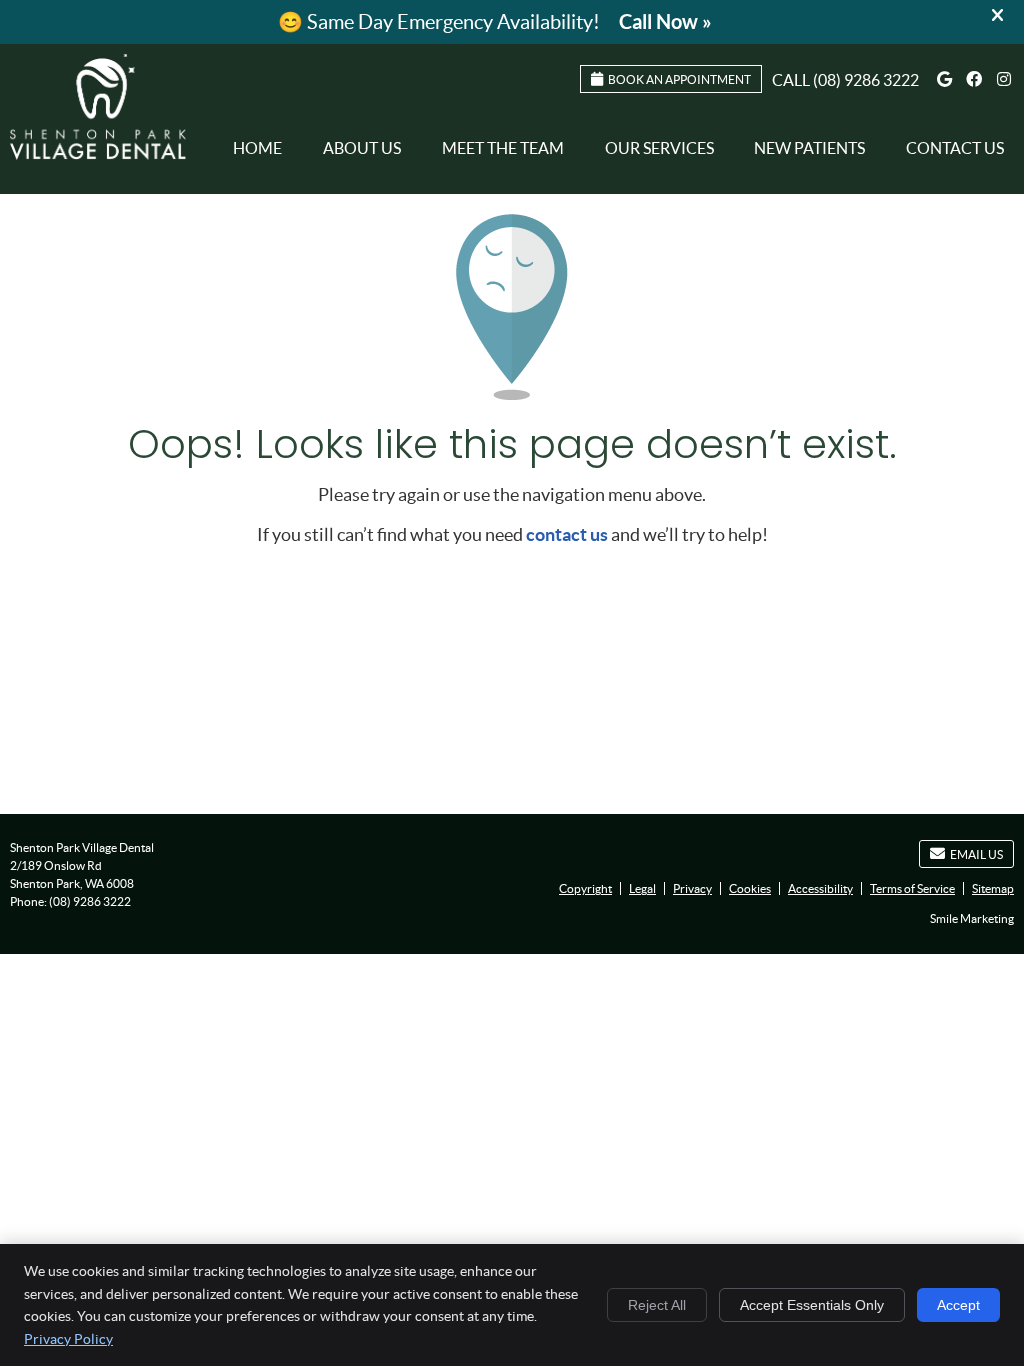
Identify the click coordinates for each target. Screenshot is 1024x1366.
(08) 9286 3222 (866, 80)
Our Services (659, 148)
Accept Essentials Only (812, 1305)
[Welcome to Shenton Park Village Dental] (98, 153)
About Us (362, 148)
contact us (567, 534)
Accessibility (820, 888)
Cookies (750, 888)
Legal (642, 888)
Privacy (692, 888)
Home (257, 148)
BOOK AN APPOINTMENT (679, 79)
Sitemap (993, 888)
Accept (958, 1305)
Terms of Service (912, 888)
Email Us (976, 854)
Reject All (657, 1305)
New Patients (809, 148)
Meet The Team (503, 148)
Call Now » (665, 21)
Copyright (585, 888)
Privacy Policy (68, 1339)
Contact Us (955, 148)
